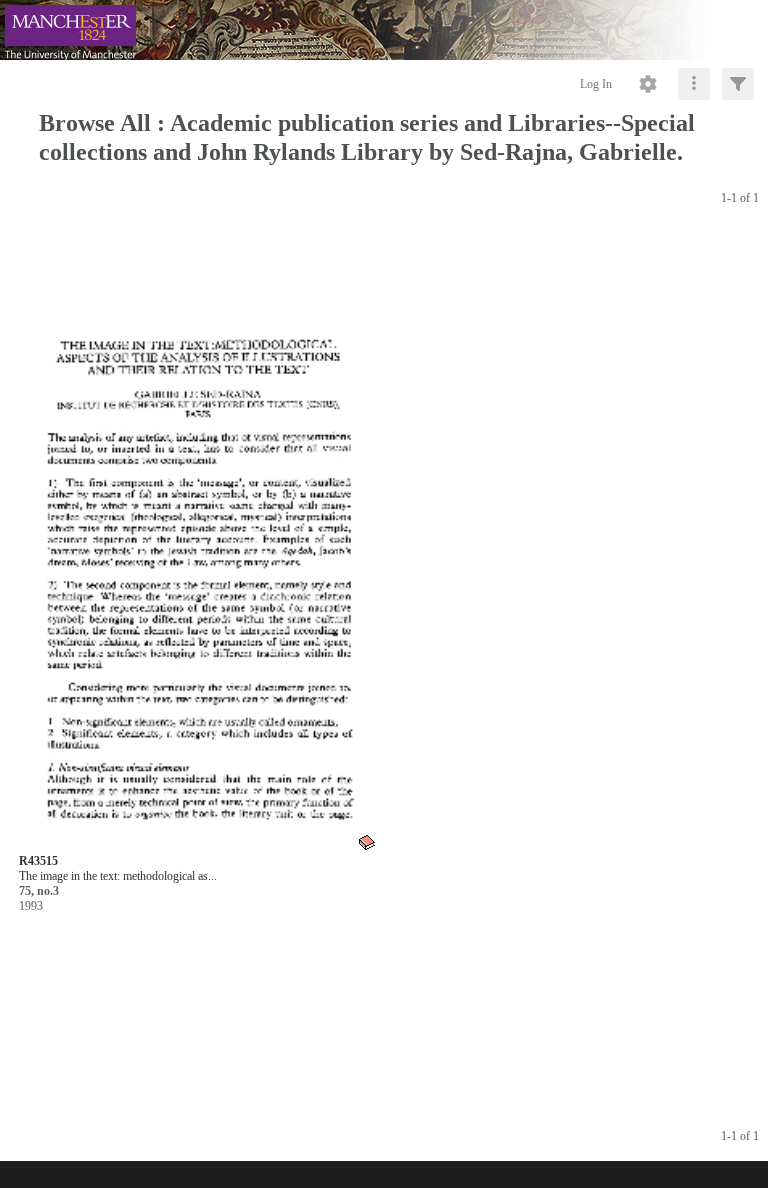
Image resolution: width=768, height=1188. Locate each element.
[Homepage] (384, 30)
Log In (596, 84)
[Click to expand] (738, 84)
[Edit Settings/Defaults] (648, 84)
